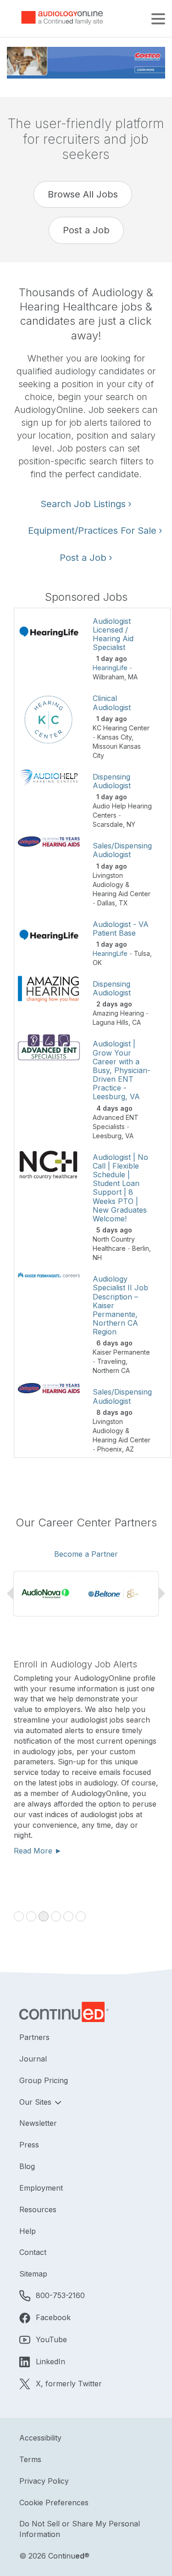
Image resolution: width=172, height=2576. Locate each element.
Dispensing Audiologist (112, 781)
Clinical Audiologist (112, 703)
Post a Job (86, 230)
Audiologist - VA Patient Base (121, 929)
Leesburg (107, 1136)
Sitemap (33, 2274)
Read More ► (38, 1851)
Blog (27, 2166)
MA (133, 677)
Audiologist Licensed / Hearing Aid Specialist (113, 634)
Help (28, 2231)
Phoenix (110, 1449)
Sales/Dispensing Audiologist (122, 850)
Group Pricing (44, 2080)
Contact (33, 2252)
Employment (41, 2188)
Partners (34, 2037)
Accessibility (40, 2438)
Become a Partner (86, 1554)
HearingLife (110, 668)
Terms (30, 2459)
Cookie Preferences (54, 2503)
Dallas (106, 903)
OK (97, 963)
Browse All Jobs (83, 194)
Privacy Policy (44, 2481)
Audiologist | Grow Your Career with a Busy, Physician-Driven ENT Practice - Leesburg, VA (122, 1070)
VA (129, 1136)
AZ (130, 1449)
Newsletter (38, 2123)
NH (97, 1257)
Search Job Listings (86, 504)
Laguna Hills (111, 1022)
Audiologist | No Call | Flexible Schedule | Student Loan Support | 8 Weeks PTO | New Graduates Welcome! (120, 1188)
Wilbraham (108, 677)
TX (123, 903)
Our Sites (36, 2102)
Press (29, 2145)
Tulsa (142, 953)
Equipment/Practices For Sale (93, 531)
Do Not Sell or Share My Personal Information (80, 2529)
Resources (38, 2209)
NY (131, 824)
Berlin (141, 1248)
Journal (33, 2059)
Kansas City (114, 737)
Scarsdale (108, 824)
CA (136, 1022)
